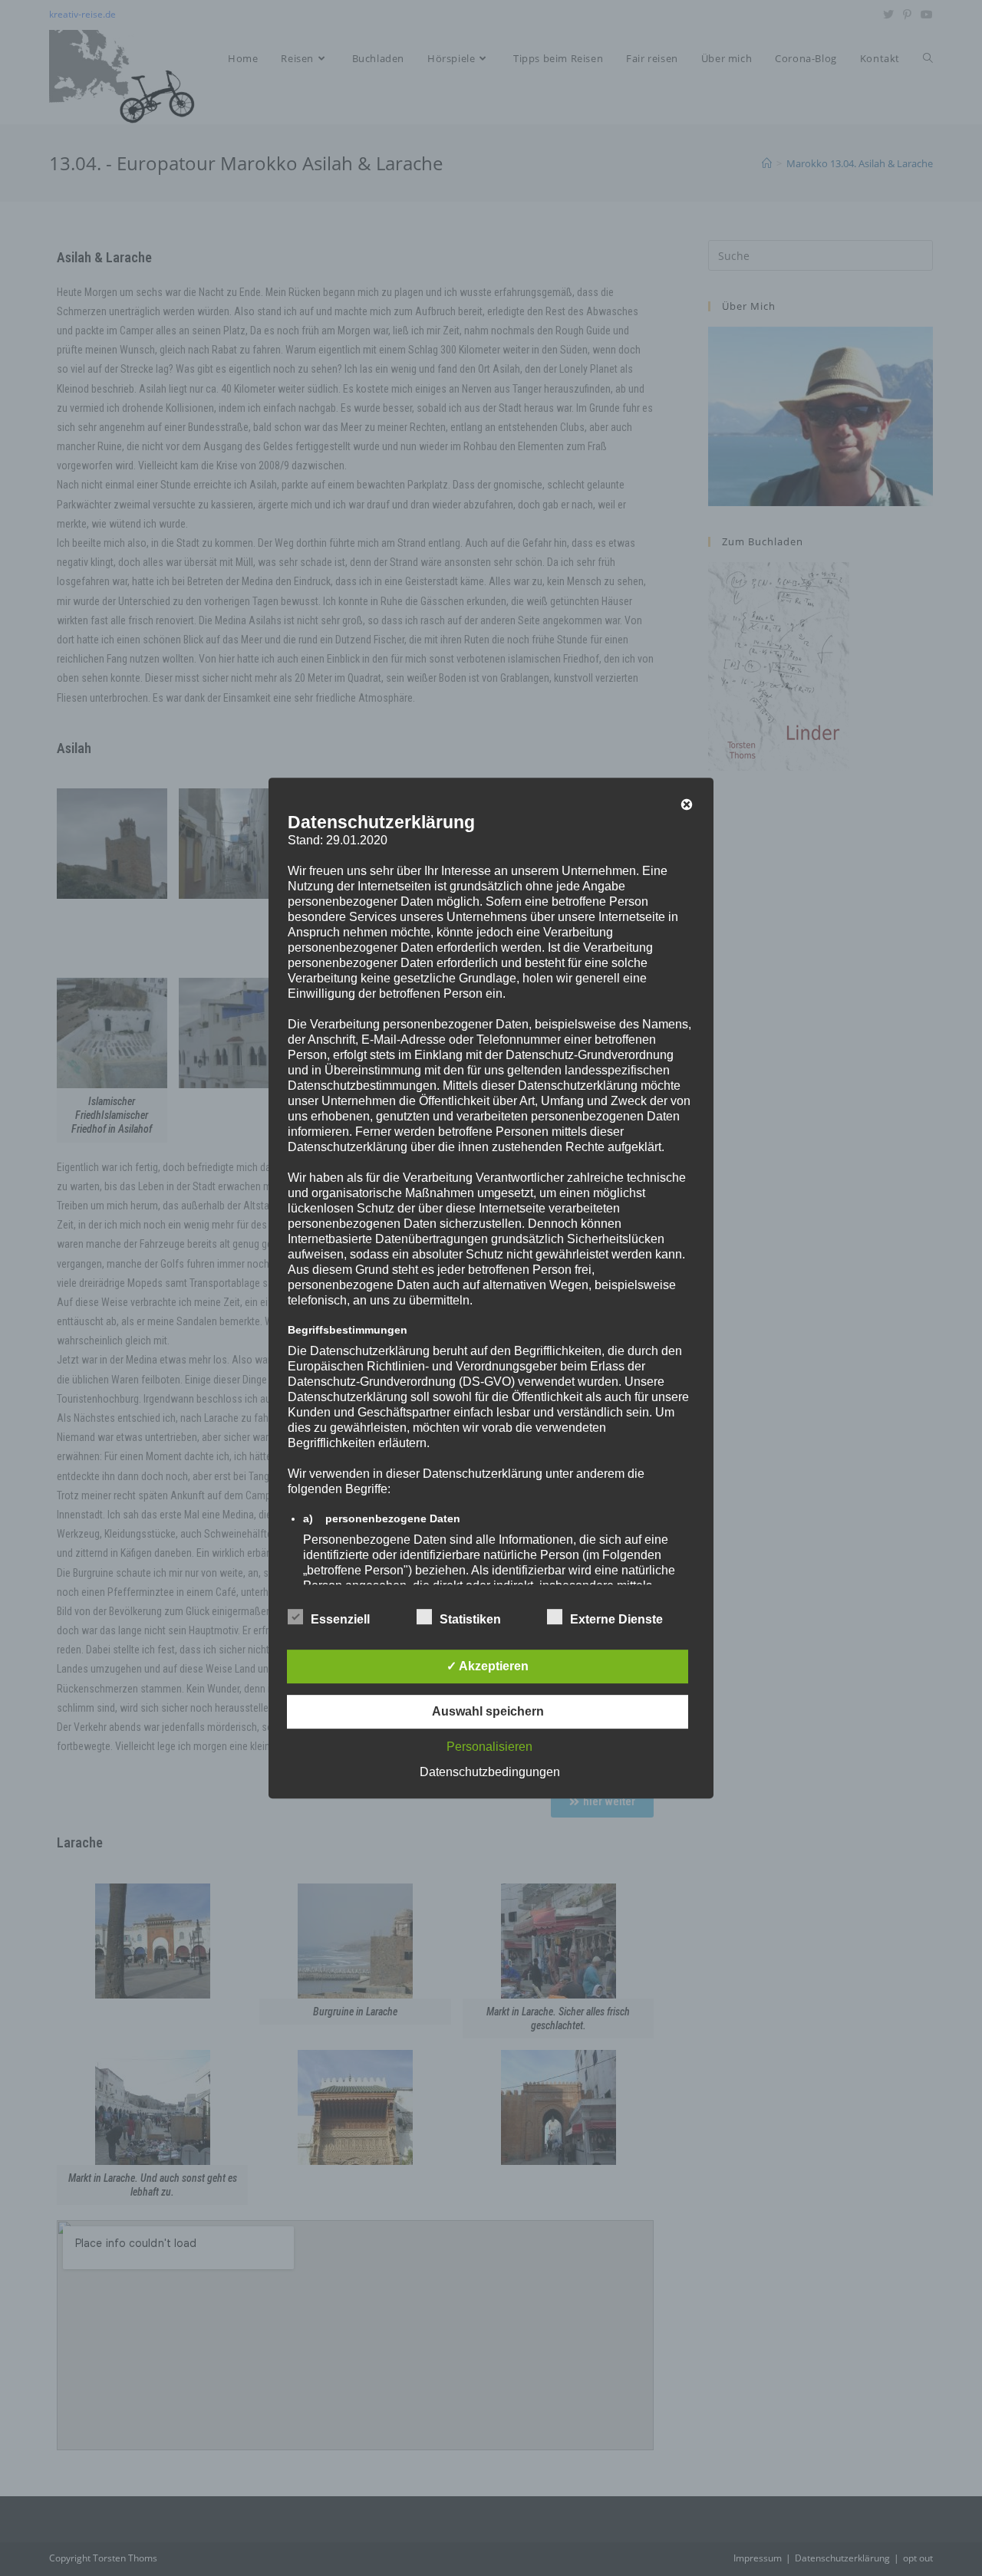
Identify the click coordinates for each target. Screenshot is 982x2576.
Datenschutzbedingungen (490, 1772)
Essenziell (340, 1619)
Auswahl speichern (488, 1711)
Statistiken (470, 1619)
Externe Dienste (616, 1619)
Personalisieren (489, 1747)
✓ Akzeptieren (488, 1666)
